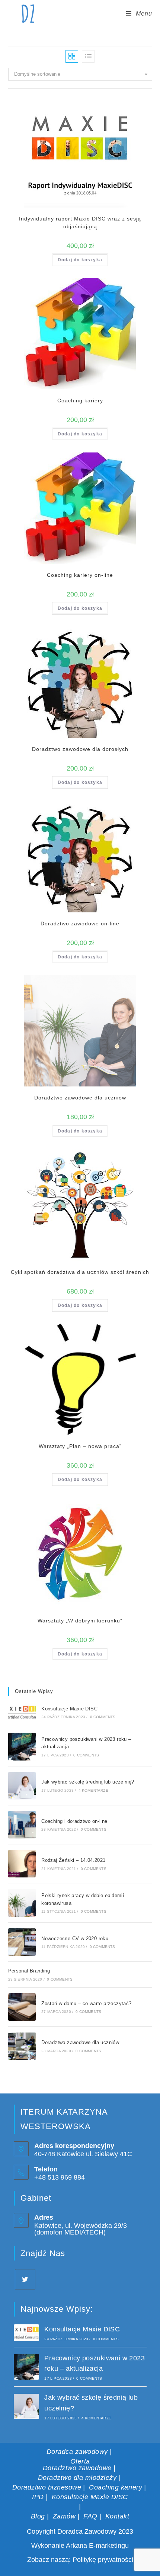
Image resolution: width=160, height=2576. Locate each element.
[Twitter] (25, 2279)
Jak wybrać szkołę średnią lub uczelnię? (88, 1782)
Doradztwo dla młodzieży (77, 2478)
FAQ (90, 2516)
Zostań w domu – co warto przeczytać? (86, 2003)
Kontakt (117, 2516)
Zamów (64, 2516)
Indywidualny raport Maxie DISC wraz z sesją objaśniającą (80, 223)
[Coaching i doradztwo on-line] (22, 1825)
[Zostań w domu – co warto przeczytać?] (22, 2007)
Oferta (80, 2461)
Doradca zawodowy (77, 2452)
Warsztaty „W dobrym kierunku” (80, 1621)
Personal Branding (29, 1971)
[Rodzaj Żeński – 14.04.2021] (22, 1864)
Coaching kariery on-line (80, 575)
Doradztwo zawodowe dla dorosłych (80, 749)
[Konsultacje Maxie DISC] (22, 1712)
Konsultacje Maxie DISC (69, 1709)
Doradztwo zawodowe (77, 2468)
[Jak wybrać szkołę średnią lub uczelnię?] (22, 1786)
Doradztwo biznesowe (47, 2487)
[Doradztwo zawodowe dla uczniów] (22, 2046)
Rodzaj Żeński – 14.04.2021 (73, 1860)
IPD (38, 2497)
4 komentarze (93, 1790)
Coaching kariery (80, 401)
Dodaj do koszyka (80, 260)
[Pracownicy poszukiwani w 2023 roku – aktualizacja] (22, 1746)
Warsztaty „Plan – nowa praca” (80, 1446)
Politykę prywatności (103, 2560)
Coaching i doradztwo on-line (74, 1821)
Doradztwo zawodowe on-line (80, 923)
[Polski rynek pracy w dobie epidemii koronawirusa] (22, 1903)
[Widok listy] (88, 56)
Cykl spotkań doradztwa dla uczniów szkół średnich (80, 1272)
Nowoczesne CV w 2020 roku (75, 1938)
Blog (38, 2516)
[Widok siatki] (72, 56)
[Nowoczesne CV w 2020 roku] (22, 1942)
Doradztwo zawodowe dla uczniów (80, 1098)
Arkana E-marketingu (97, 2546)
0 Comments (103, 1717)
